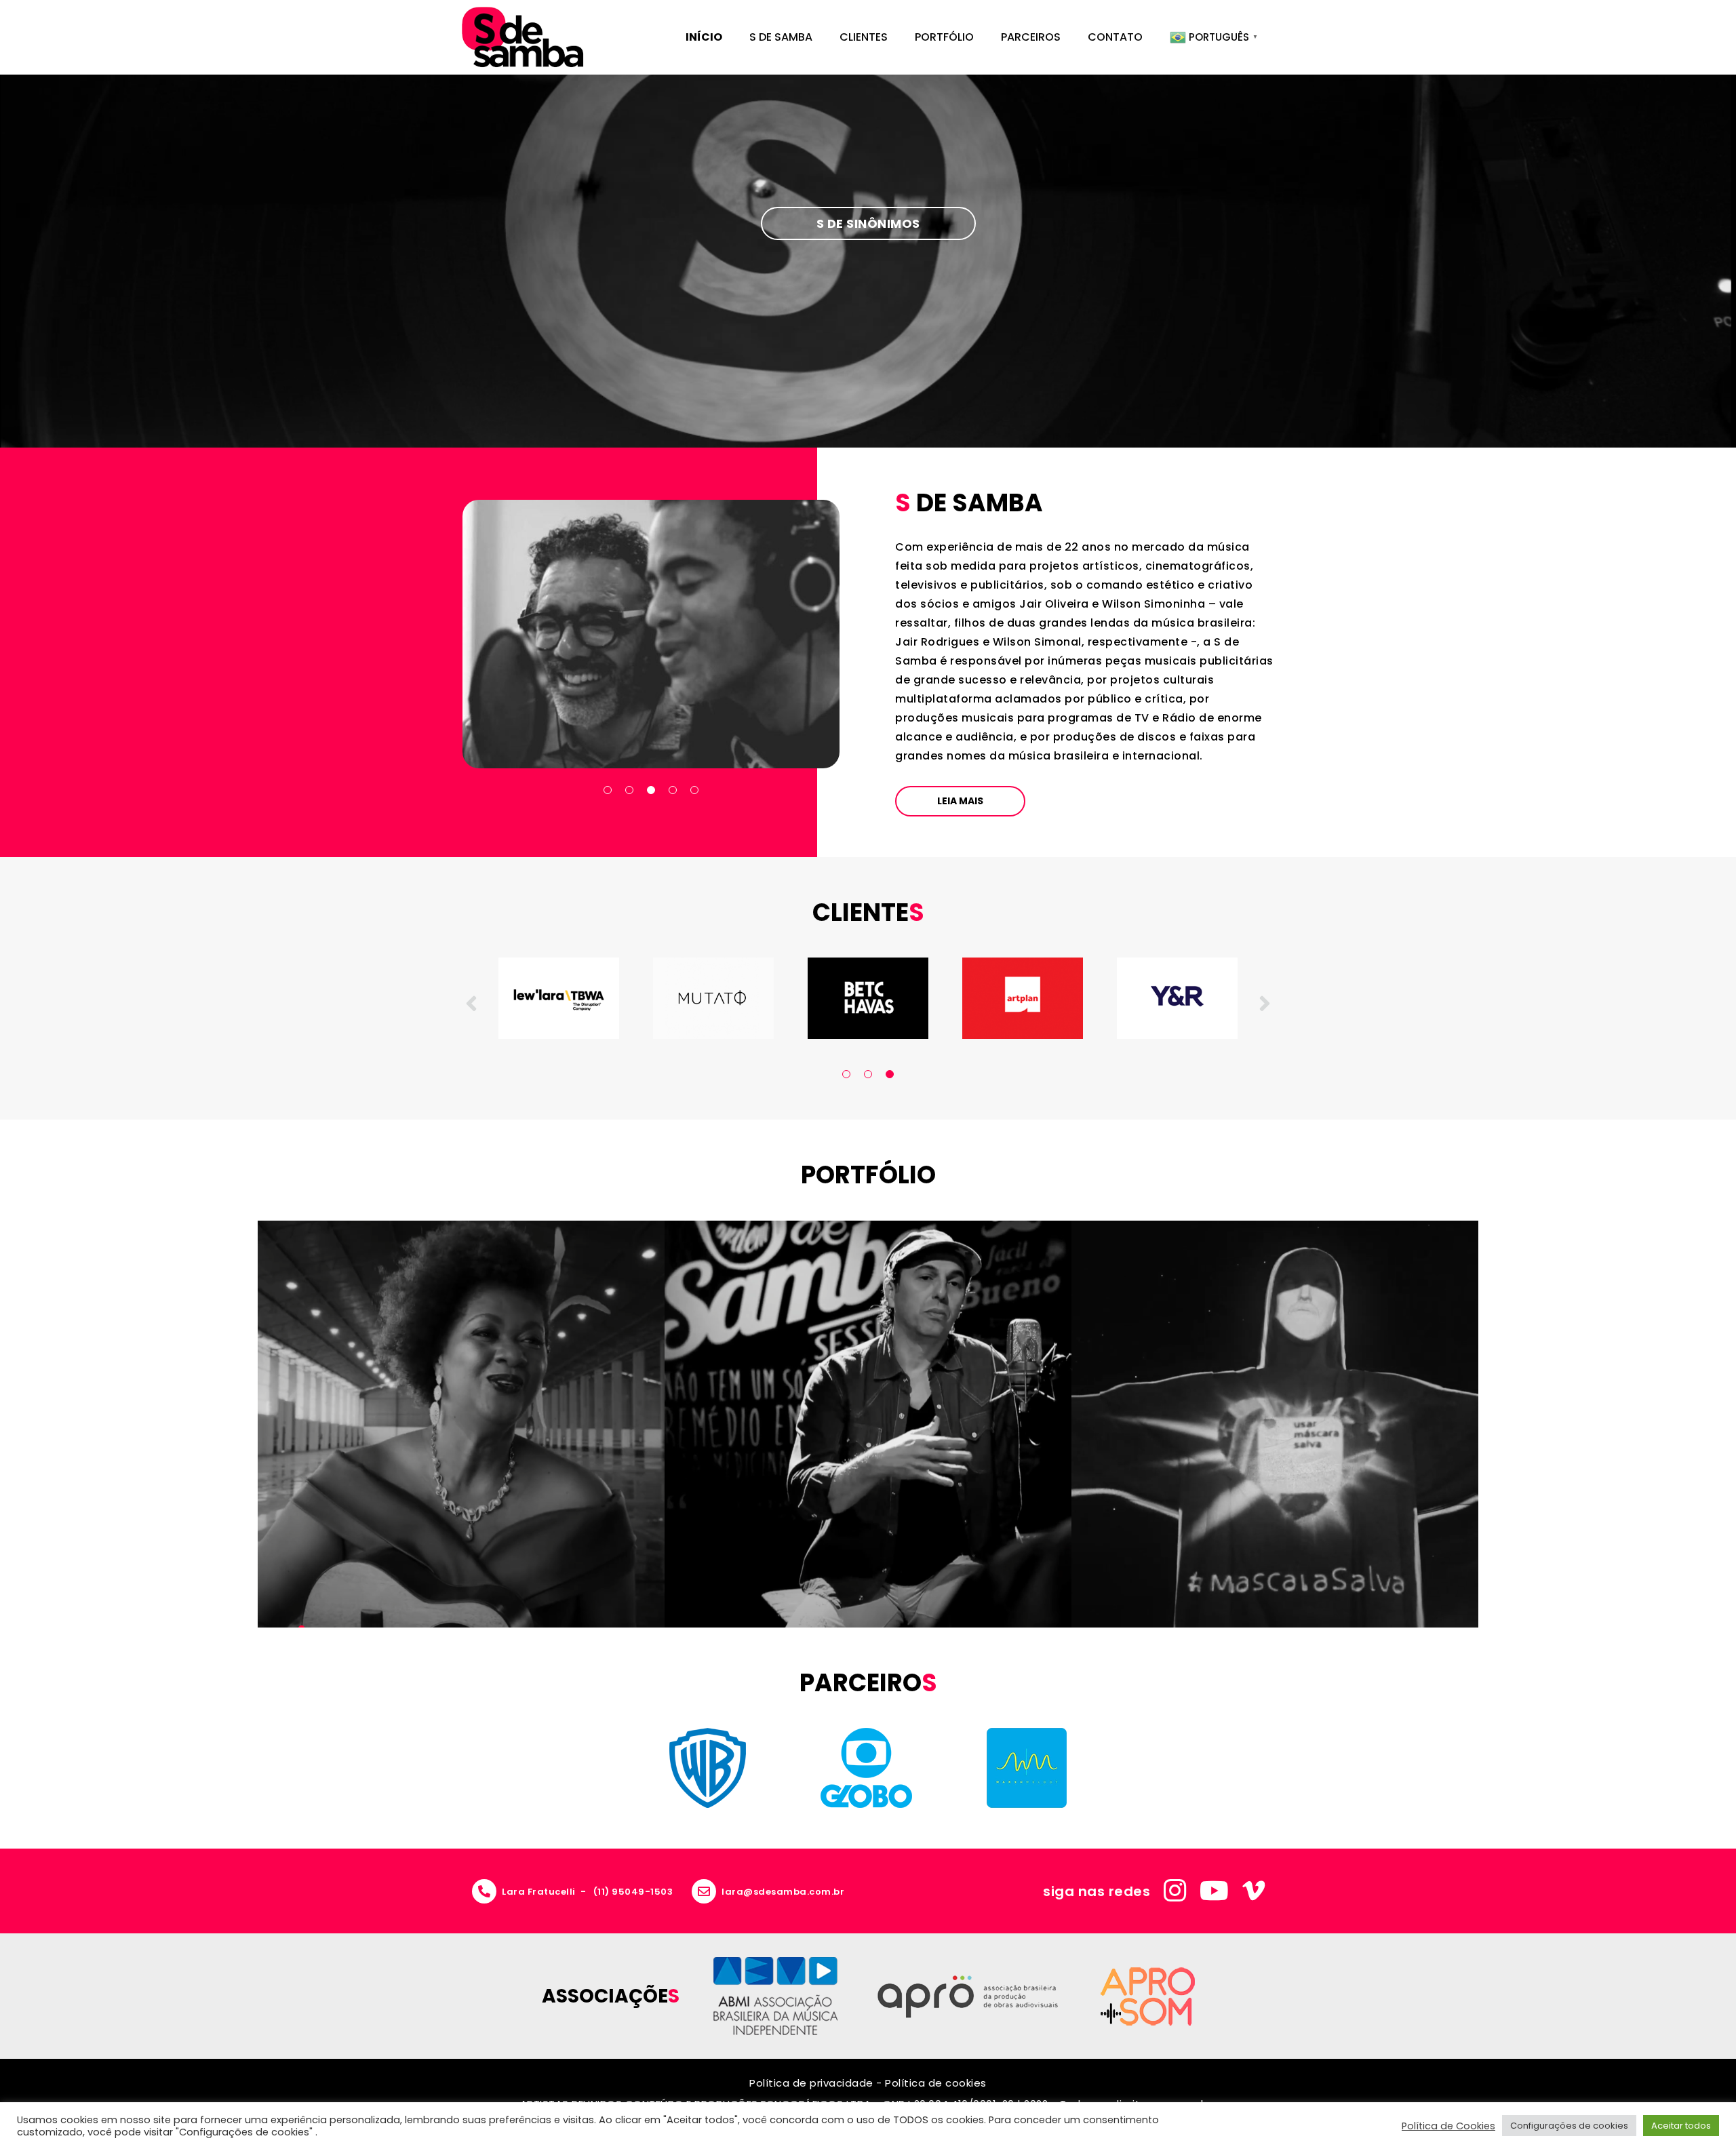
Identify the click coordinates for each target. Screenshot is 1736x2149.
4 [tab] (673, 790)
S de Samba (781, 37)
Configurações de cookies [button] (1569, 2126)
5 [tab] (694, 790)
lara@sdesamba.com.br (783, 1892)
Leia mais (960, 801)
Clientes (864, 37)
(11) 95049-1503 (633, 1892)
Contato (1115, 37)
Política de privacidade (811, 2083)
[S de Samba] (522, 37)
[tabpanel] (651, 634)
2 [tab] (629, 790)
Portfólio (944, 37)
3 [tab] (651, 790)
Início (704, 37)
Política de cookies (936, 2083)
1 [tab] (608, 790)
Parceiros (1031, 37)
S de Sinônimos (868, 223)
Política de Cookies (1448, 2126)
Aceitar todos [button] (1681, 2126)
